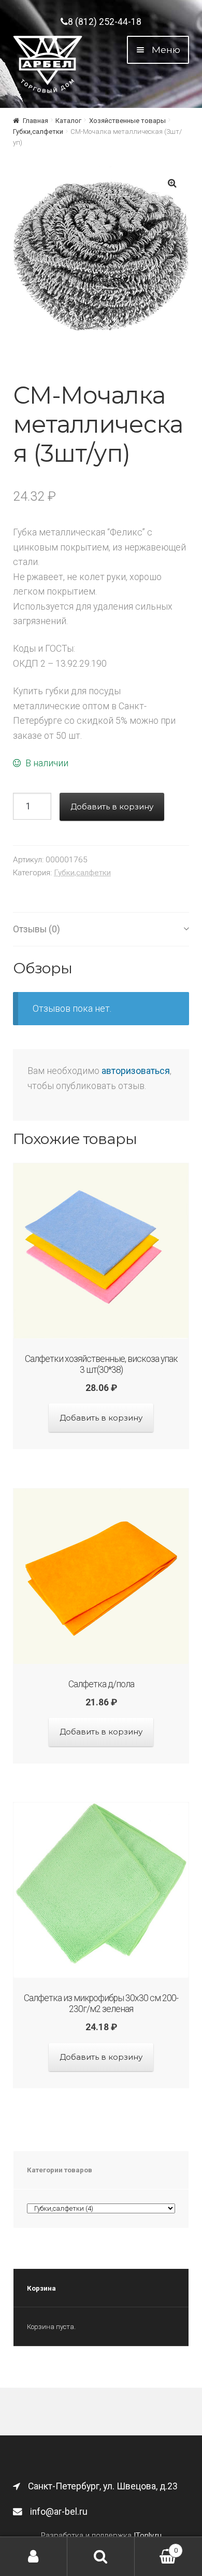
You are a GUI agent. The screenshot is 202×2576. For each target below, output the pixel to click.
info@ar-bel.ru (59, 2512)
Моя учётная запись (34, 2557)
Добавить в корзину (112, 807)
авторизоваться (136, 1071)
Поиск (101, 2557)
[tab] (101, 929)
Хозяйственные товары (127, 121)
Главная (35, 121)
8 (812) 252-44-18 (105, 22)
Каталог (68, 121)
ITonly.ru (148, 2536)
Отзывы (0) (37, 929)
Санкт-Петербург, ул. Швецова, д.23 (103, 2486)
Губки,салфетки (38, 132)
